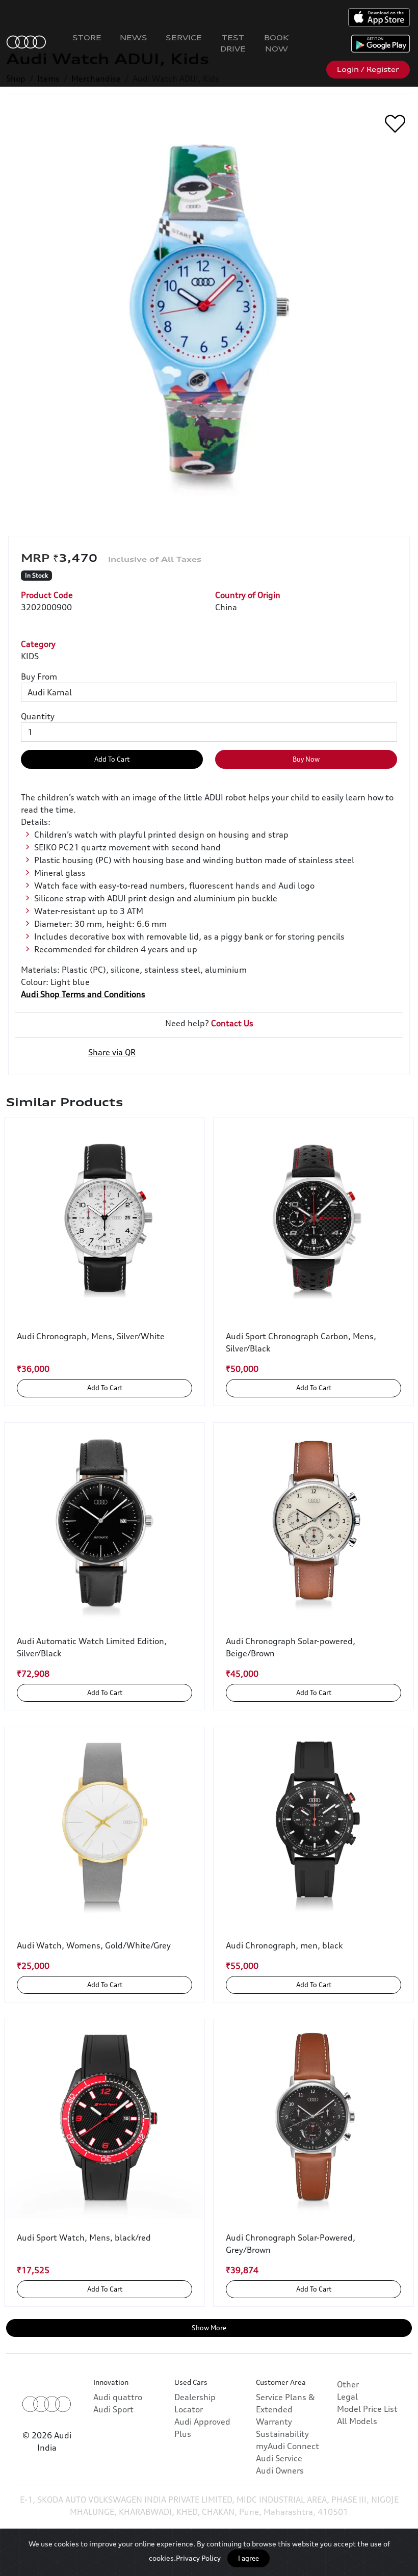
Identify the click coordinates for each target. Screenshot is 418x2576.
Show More (209, 2328)
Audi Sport (113, 2409)
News (134, 37)
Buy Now (306, 759)
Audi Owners (280, 2470)
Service (184, 37)
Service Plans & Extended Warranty (285, 2409)
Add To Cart (112, 759)
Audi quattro (118, 2397)
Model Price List (367, 2409)
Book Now (277, 43)
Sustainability (282, 2434)
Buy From (39, 676)
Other (348, 2384)
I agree (249, 2558)
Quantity (38, 716)
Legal (347, 2397)
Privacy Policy (198, 2558)
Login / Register (368, 69)
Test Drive (233, 43)
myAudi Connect (288, 2446)
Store (87, 37)
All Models (357, 2421)
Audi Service (279, 2458)
